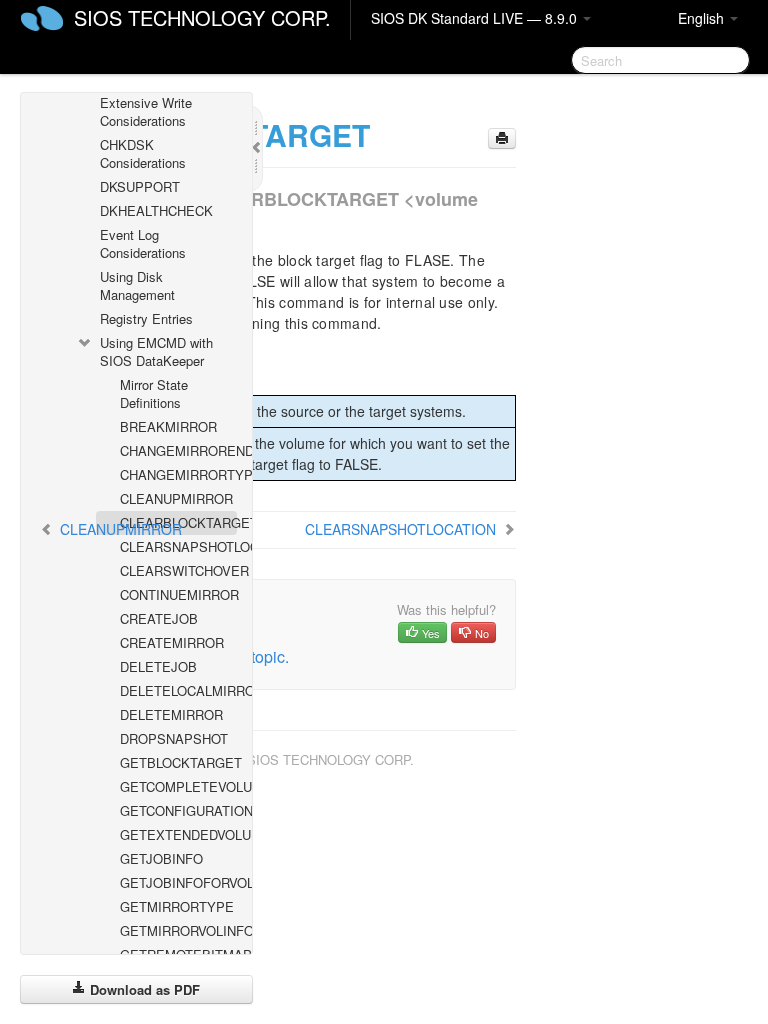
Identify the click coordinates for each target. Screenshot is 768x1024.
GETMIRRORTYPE (177, 906)
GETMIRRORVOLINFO (178, 930)
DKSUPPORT (140, 186)
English (703, 18)
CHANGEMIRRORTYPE (178, 474)
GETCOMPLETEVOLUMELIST (178, 786)
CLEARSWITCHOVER (178, 570)
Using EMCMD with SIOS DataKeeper (156, 351)
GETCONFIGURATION (178, 810)
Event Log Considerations (143, 243)
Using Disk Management (137, 285)
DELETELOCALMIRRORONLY (178, 690)
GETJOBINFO (161, 858)
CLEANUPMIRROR (176, 498)
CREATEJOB (159, 618)
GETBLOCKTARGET (178, 762)
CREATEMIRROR (172, 642)
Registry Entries (146, 318)
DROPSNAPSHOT (174, 738)
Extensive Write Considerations (146, 111)
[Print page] (502, 138)
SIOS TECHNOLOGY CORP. (202, 17)
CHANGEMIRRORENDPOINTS (178, 450)
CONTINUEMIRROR (178, 594)
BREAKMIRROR (168, 426)
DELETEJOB (158, 666)
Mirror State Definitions (154, 393)
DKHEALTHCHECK (156, 210)
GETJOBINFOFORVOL (178, 882)
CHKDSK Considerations (143, 153)
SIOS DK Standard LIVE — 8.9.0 (476, 18)
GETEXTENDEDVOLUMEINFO (178, 834)
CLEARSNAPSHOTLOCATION (178, 546)
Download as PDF (143, 989)
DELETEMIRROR (171, 714)
